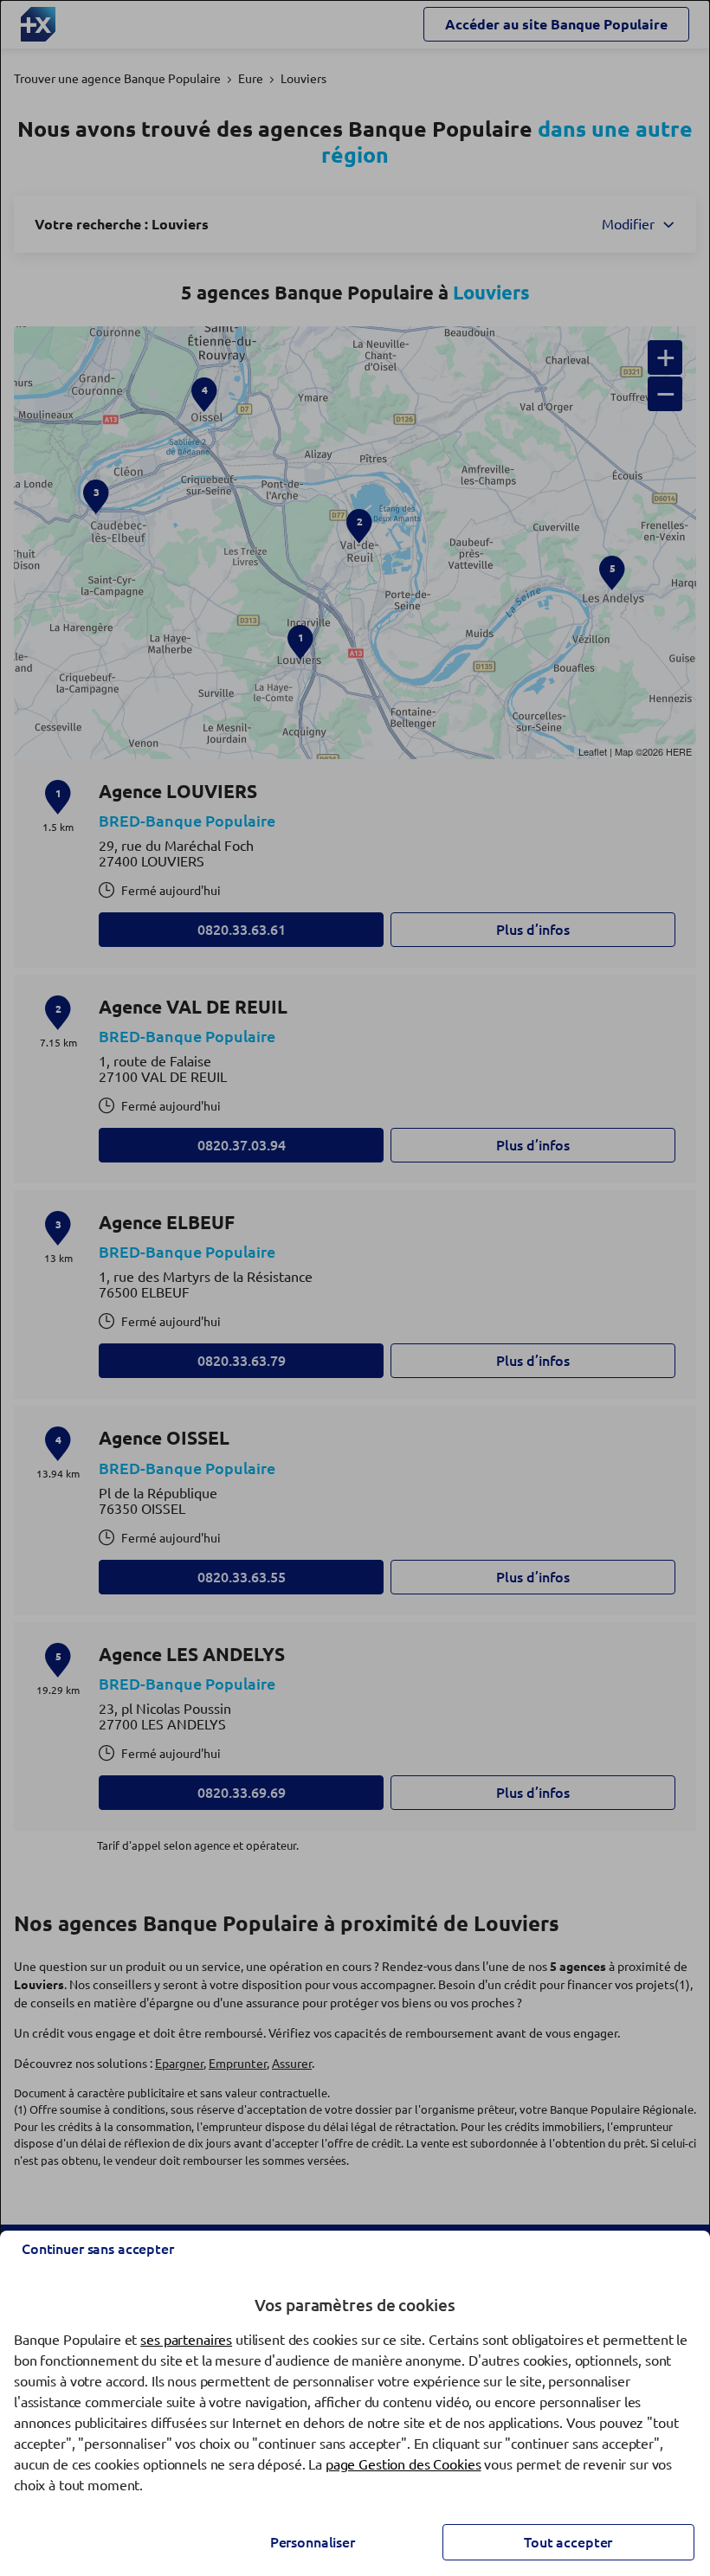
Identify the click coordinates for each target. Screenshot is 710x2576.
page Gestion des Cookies (403, 2464)
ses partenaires (186, 2340)
